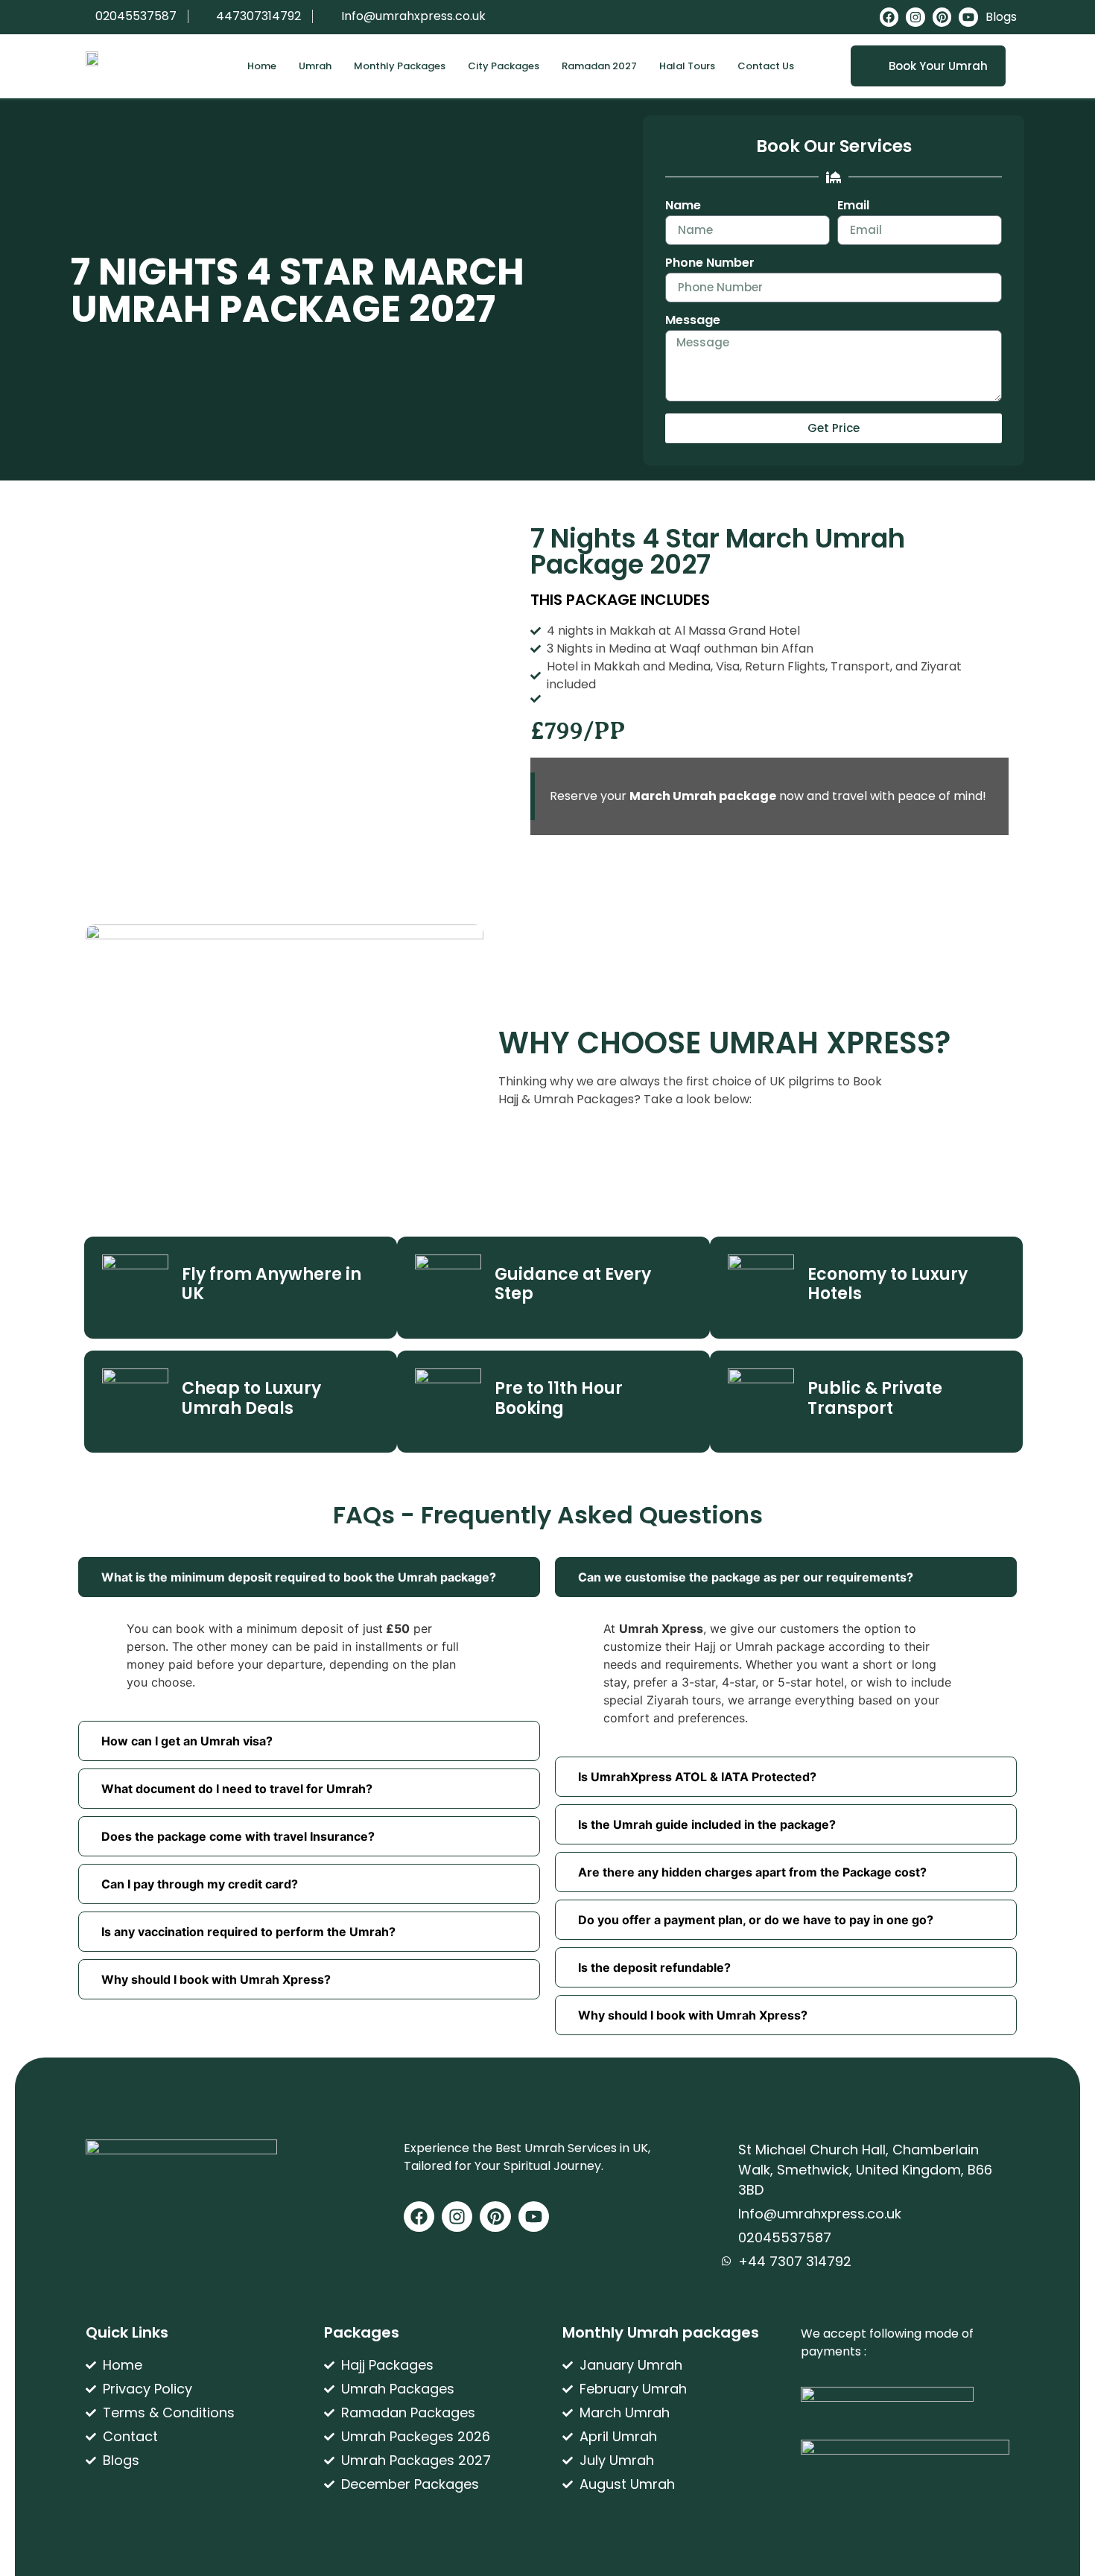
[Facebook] (889, 17)
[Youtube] (968, 17)
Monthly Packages (400, 66)
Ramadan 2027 (599, 66)
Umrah (315, 66)
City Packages (504, 66)
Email (853, 207)
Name (683, 207)
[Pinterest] (942, 17)
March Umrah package (703, 796)
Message (693, 321)
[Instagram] (915, 17)
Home (262, 66)
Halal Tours (687, 66)
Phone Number (710, 264)
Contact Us (766, 66)
